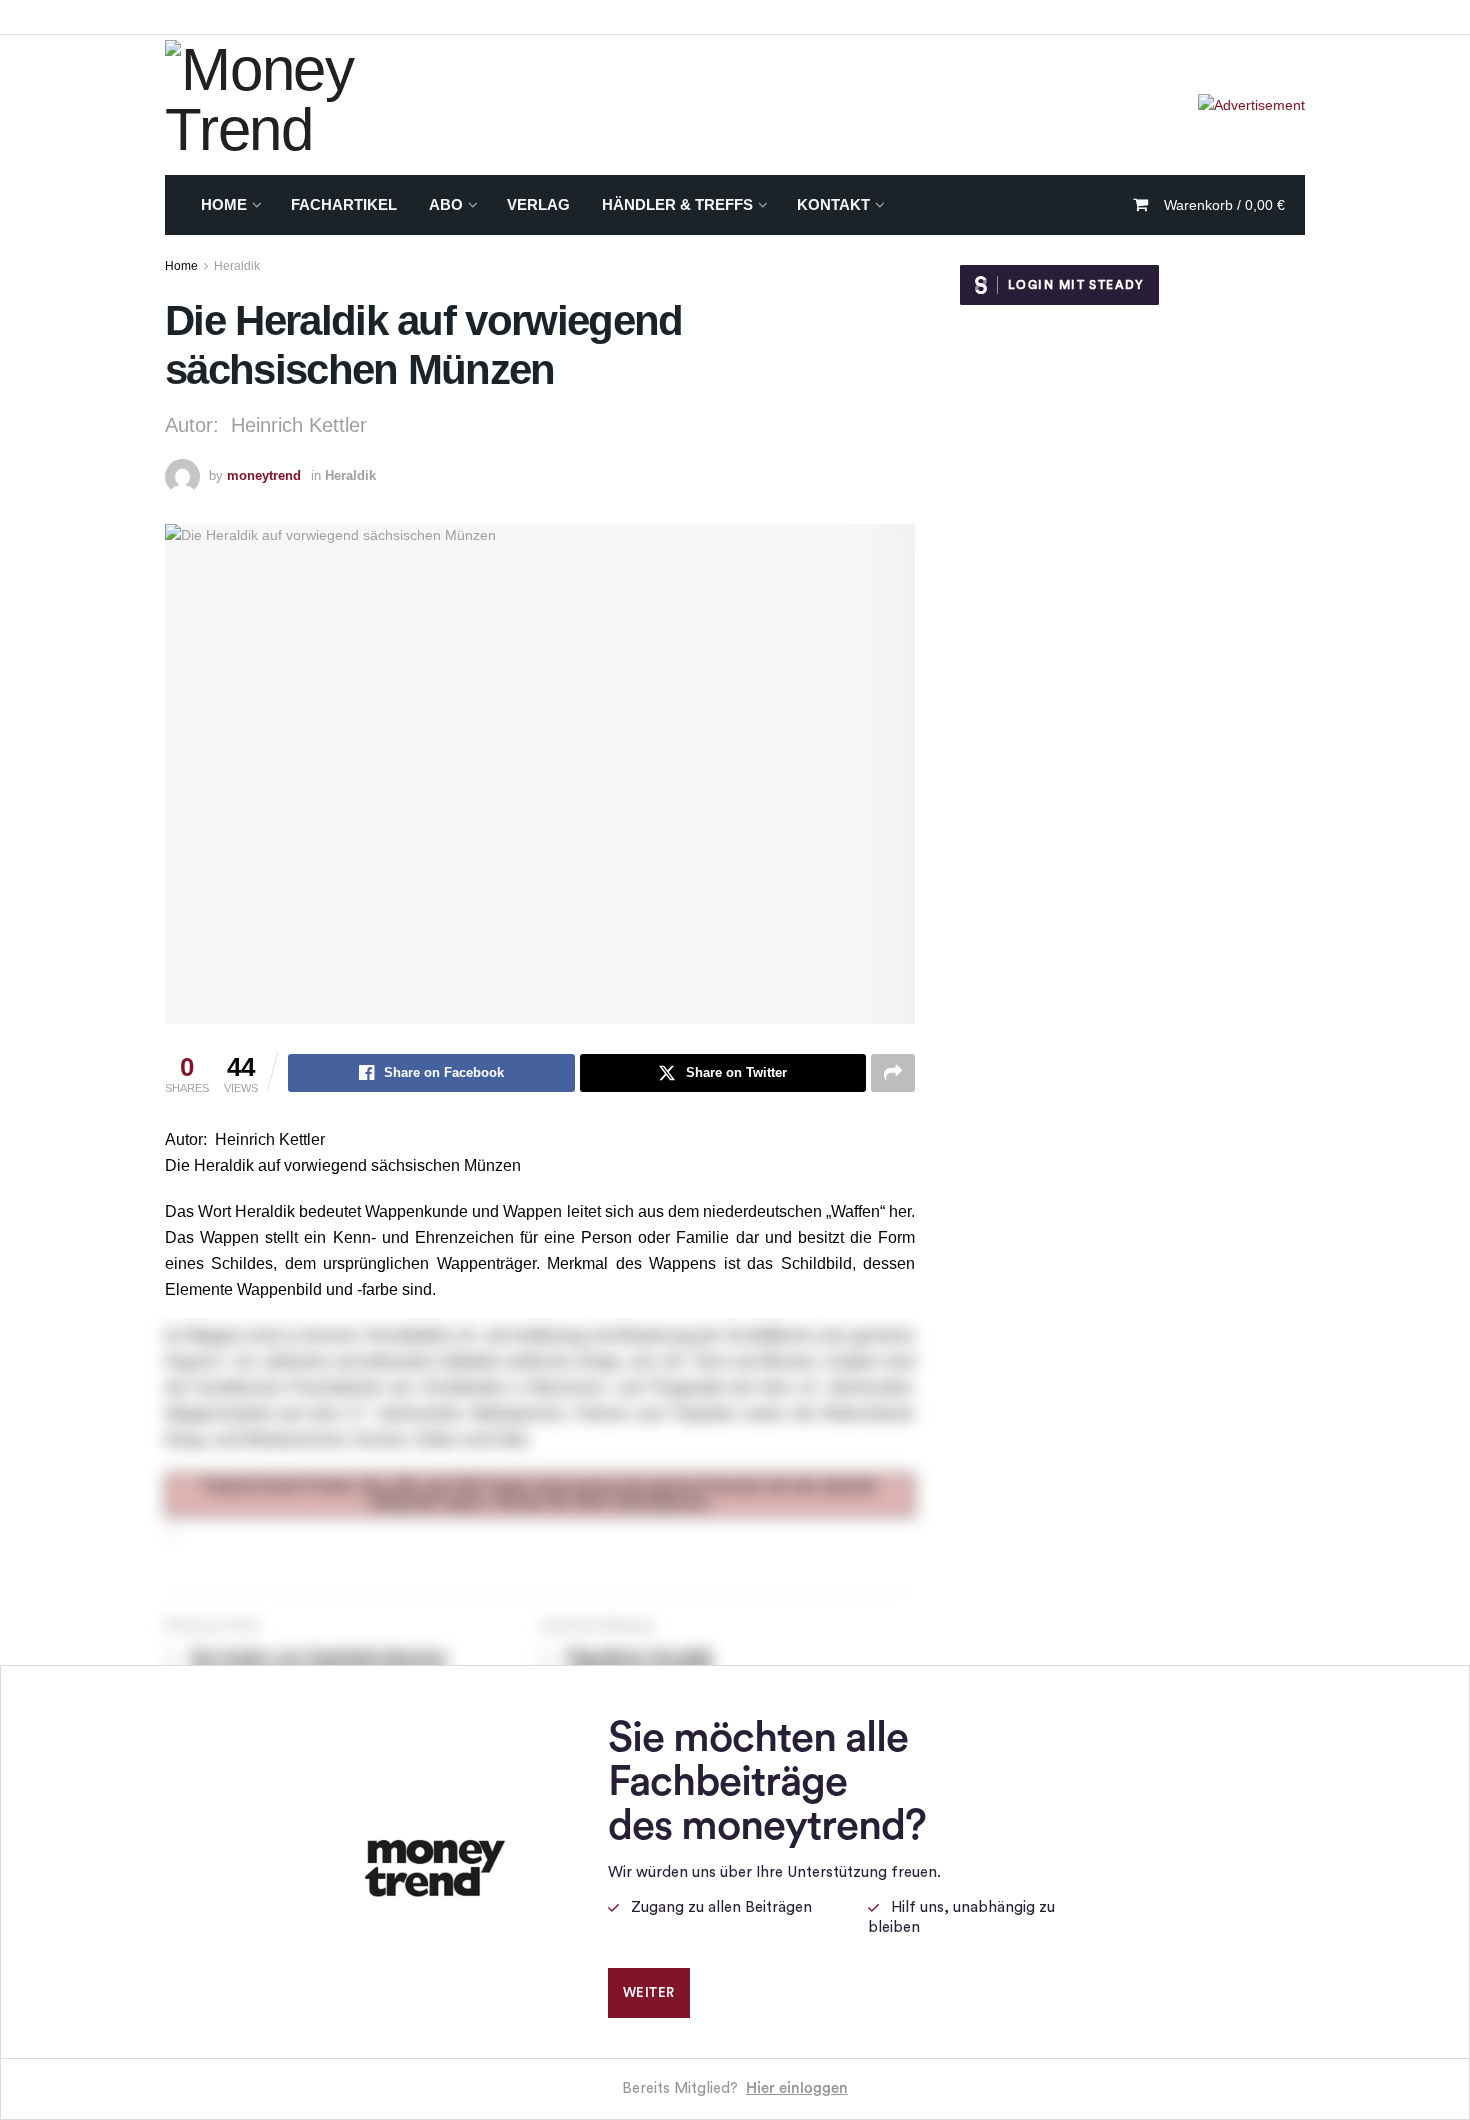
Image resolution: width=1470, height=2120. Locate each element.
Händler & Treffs (677, 204)
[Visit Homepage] (324, 105)
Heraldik (237, 266)
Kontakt (833, 204)
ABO (446, 204)
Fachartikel (344, 204)
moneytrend (264, 475)
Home (224, 204)
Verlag (538, 204)
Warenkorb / (1224, 205)
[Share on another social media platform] (893, 1073)
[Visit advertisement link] (1251, 105)
